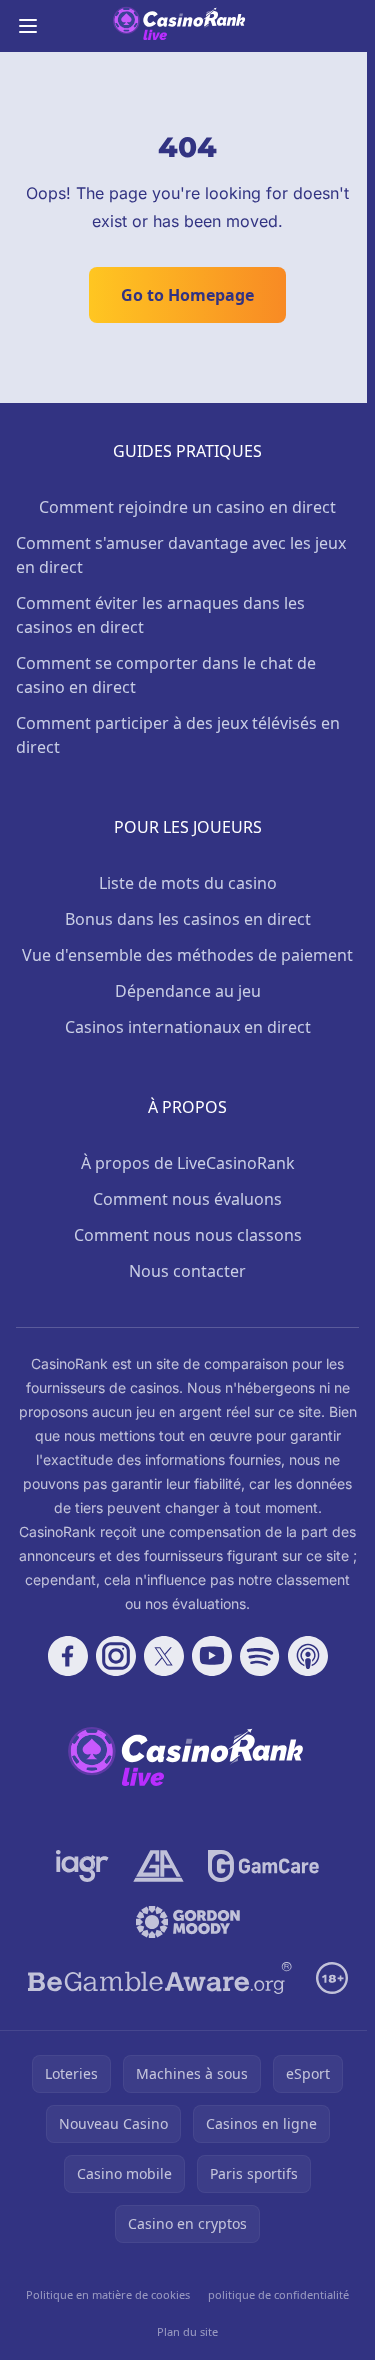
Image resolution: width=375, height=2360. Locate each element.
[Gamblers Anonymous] (158, 1866)
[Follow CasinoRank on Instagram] (116, 1656)
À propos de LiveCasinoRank (188, 1163)
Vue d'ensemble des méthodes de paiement (187, 955)
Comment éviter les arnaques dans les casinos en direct (160, 615)
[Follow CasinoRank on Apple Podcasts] (308, 1656)
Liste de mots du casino (188, 883)
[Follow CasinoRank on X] (164, 1656)
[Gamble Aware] (160, 1978)
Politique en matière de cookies (108, 2294)
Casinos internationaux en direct (188, 1027)
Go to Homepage (187, 295)
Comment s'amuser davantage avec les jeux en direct (181, 555)
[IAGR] (82, 1866)
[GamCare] (263, 1866)
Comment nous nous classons (188, 1235)
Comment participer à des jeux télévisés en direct (178, 735)
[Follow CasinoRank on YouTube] (212, 1656)
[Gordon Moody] (188, 1922)
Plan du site (187, 2331)
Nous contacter (187, 1271)
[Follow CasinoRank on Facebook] (68, 1656)
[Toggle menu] (28, 26)
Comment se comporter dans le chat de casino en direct (166, 675)
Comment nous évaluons (187, 1199)
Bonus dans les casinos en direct (188, 919)
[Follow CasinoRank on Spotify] (260, 1656)
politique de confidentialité (278, 2294)
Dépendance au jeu (188, 991)
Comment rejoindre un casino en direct (187, 507)
